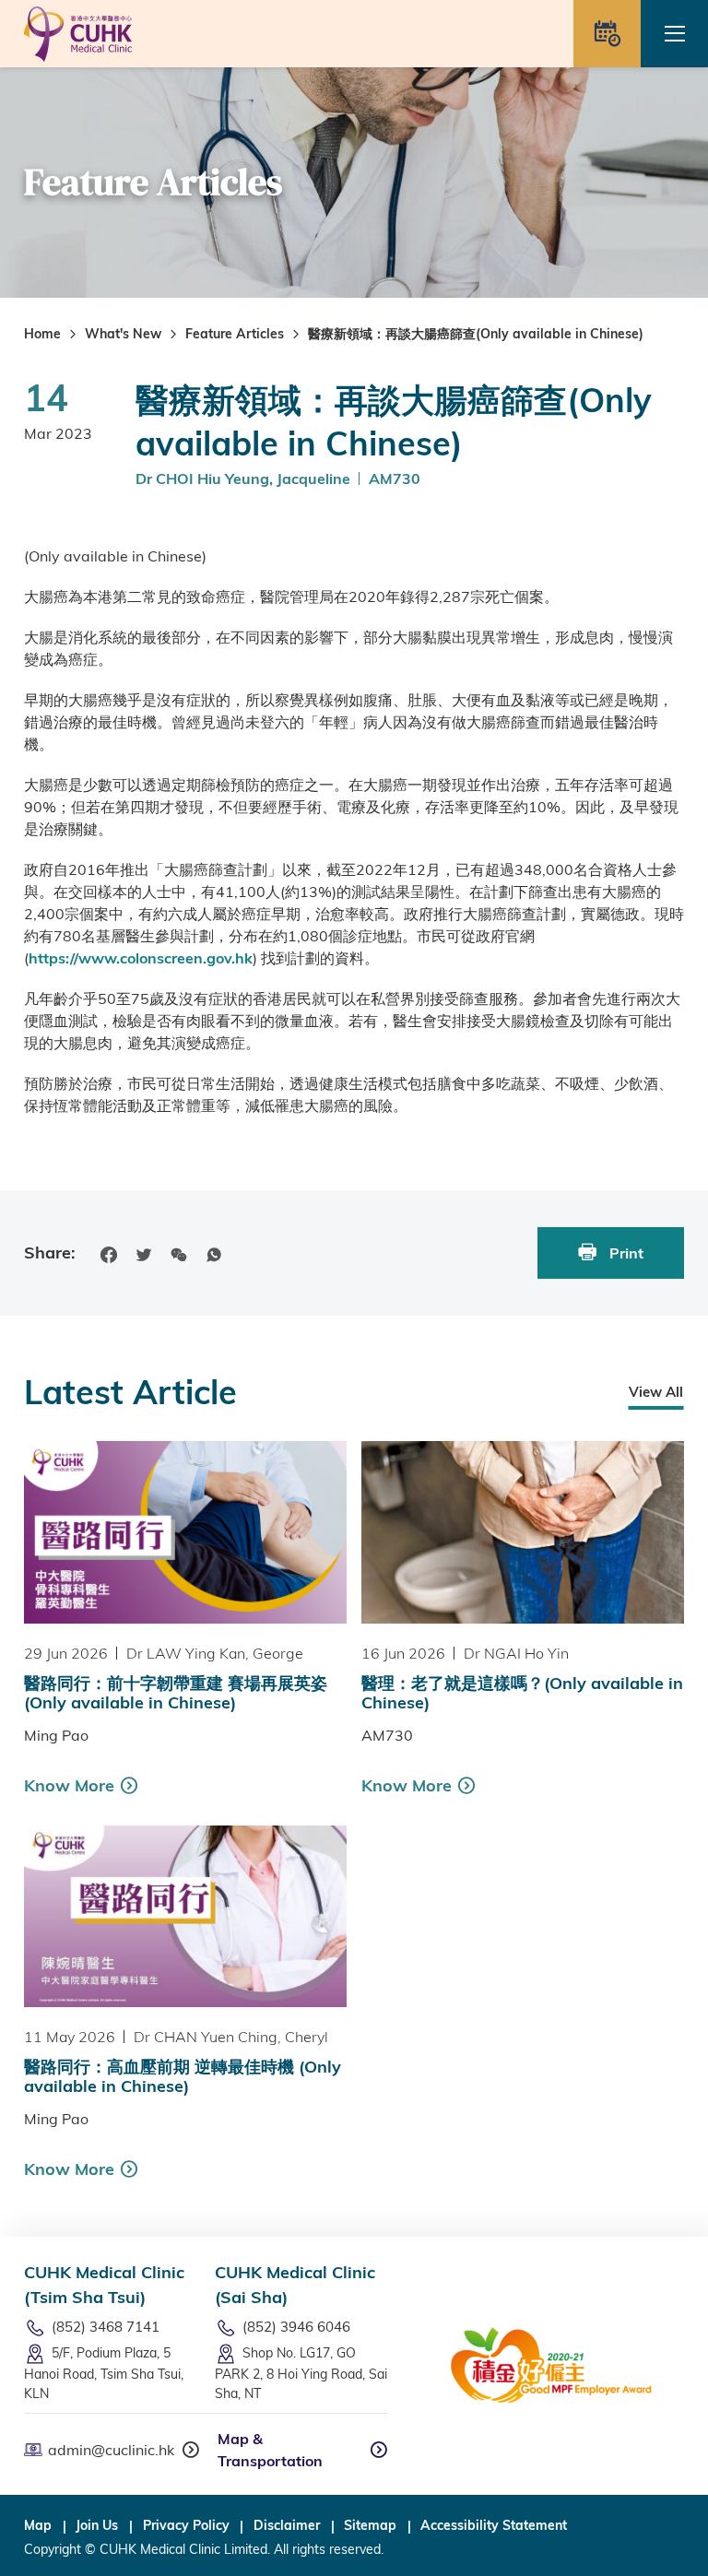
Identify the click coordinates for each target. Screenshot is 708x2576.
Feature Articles (235, 334)
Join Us (97, 2525)
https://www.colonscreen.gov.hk (141, 958)
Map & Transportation (270, 2450)
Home (42, 334)
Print (625, 1253)
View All (656, 1392)
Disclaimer (287, 2525)
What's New (123, 334)
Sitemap (370, 2525)
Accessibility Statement (494, 2525)
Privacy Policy (186, 2525)
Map (38, 2525)
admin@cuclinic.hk (111, 2450)
